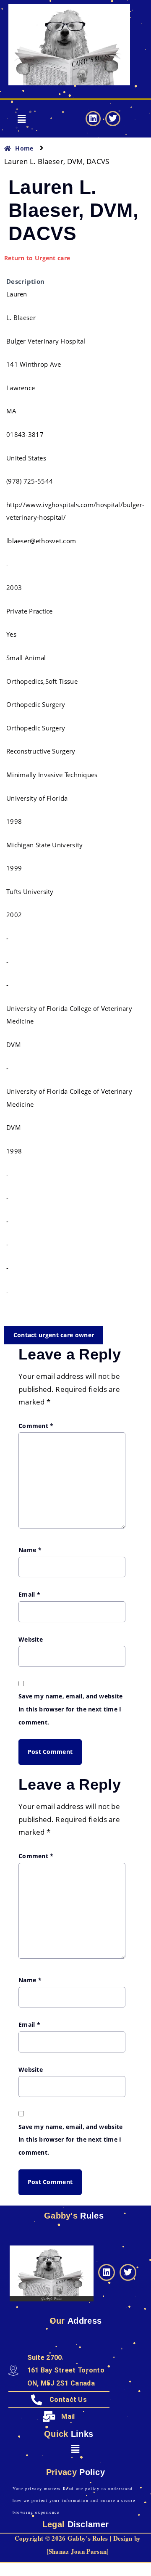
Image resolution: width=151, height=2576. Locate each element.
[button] (22, 119)
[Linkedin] (93, 119)
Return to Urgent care (37, 258)
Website (31, 1639)
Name (30, 1550)
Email (29, 1594)
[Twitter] (113, 119)
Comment (36, 1426)
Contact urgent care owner (54, 1335)
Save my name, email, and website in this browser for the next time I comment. (71, 1709)
